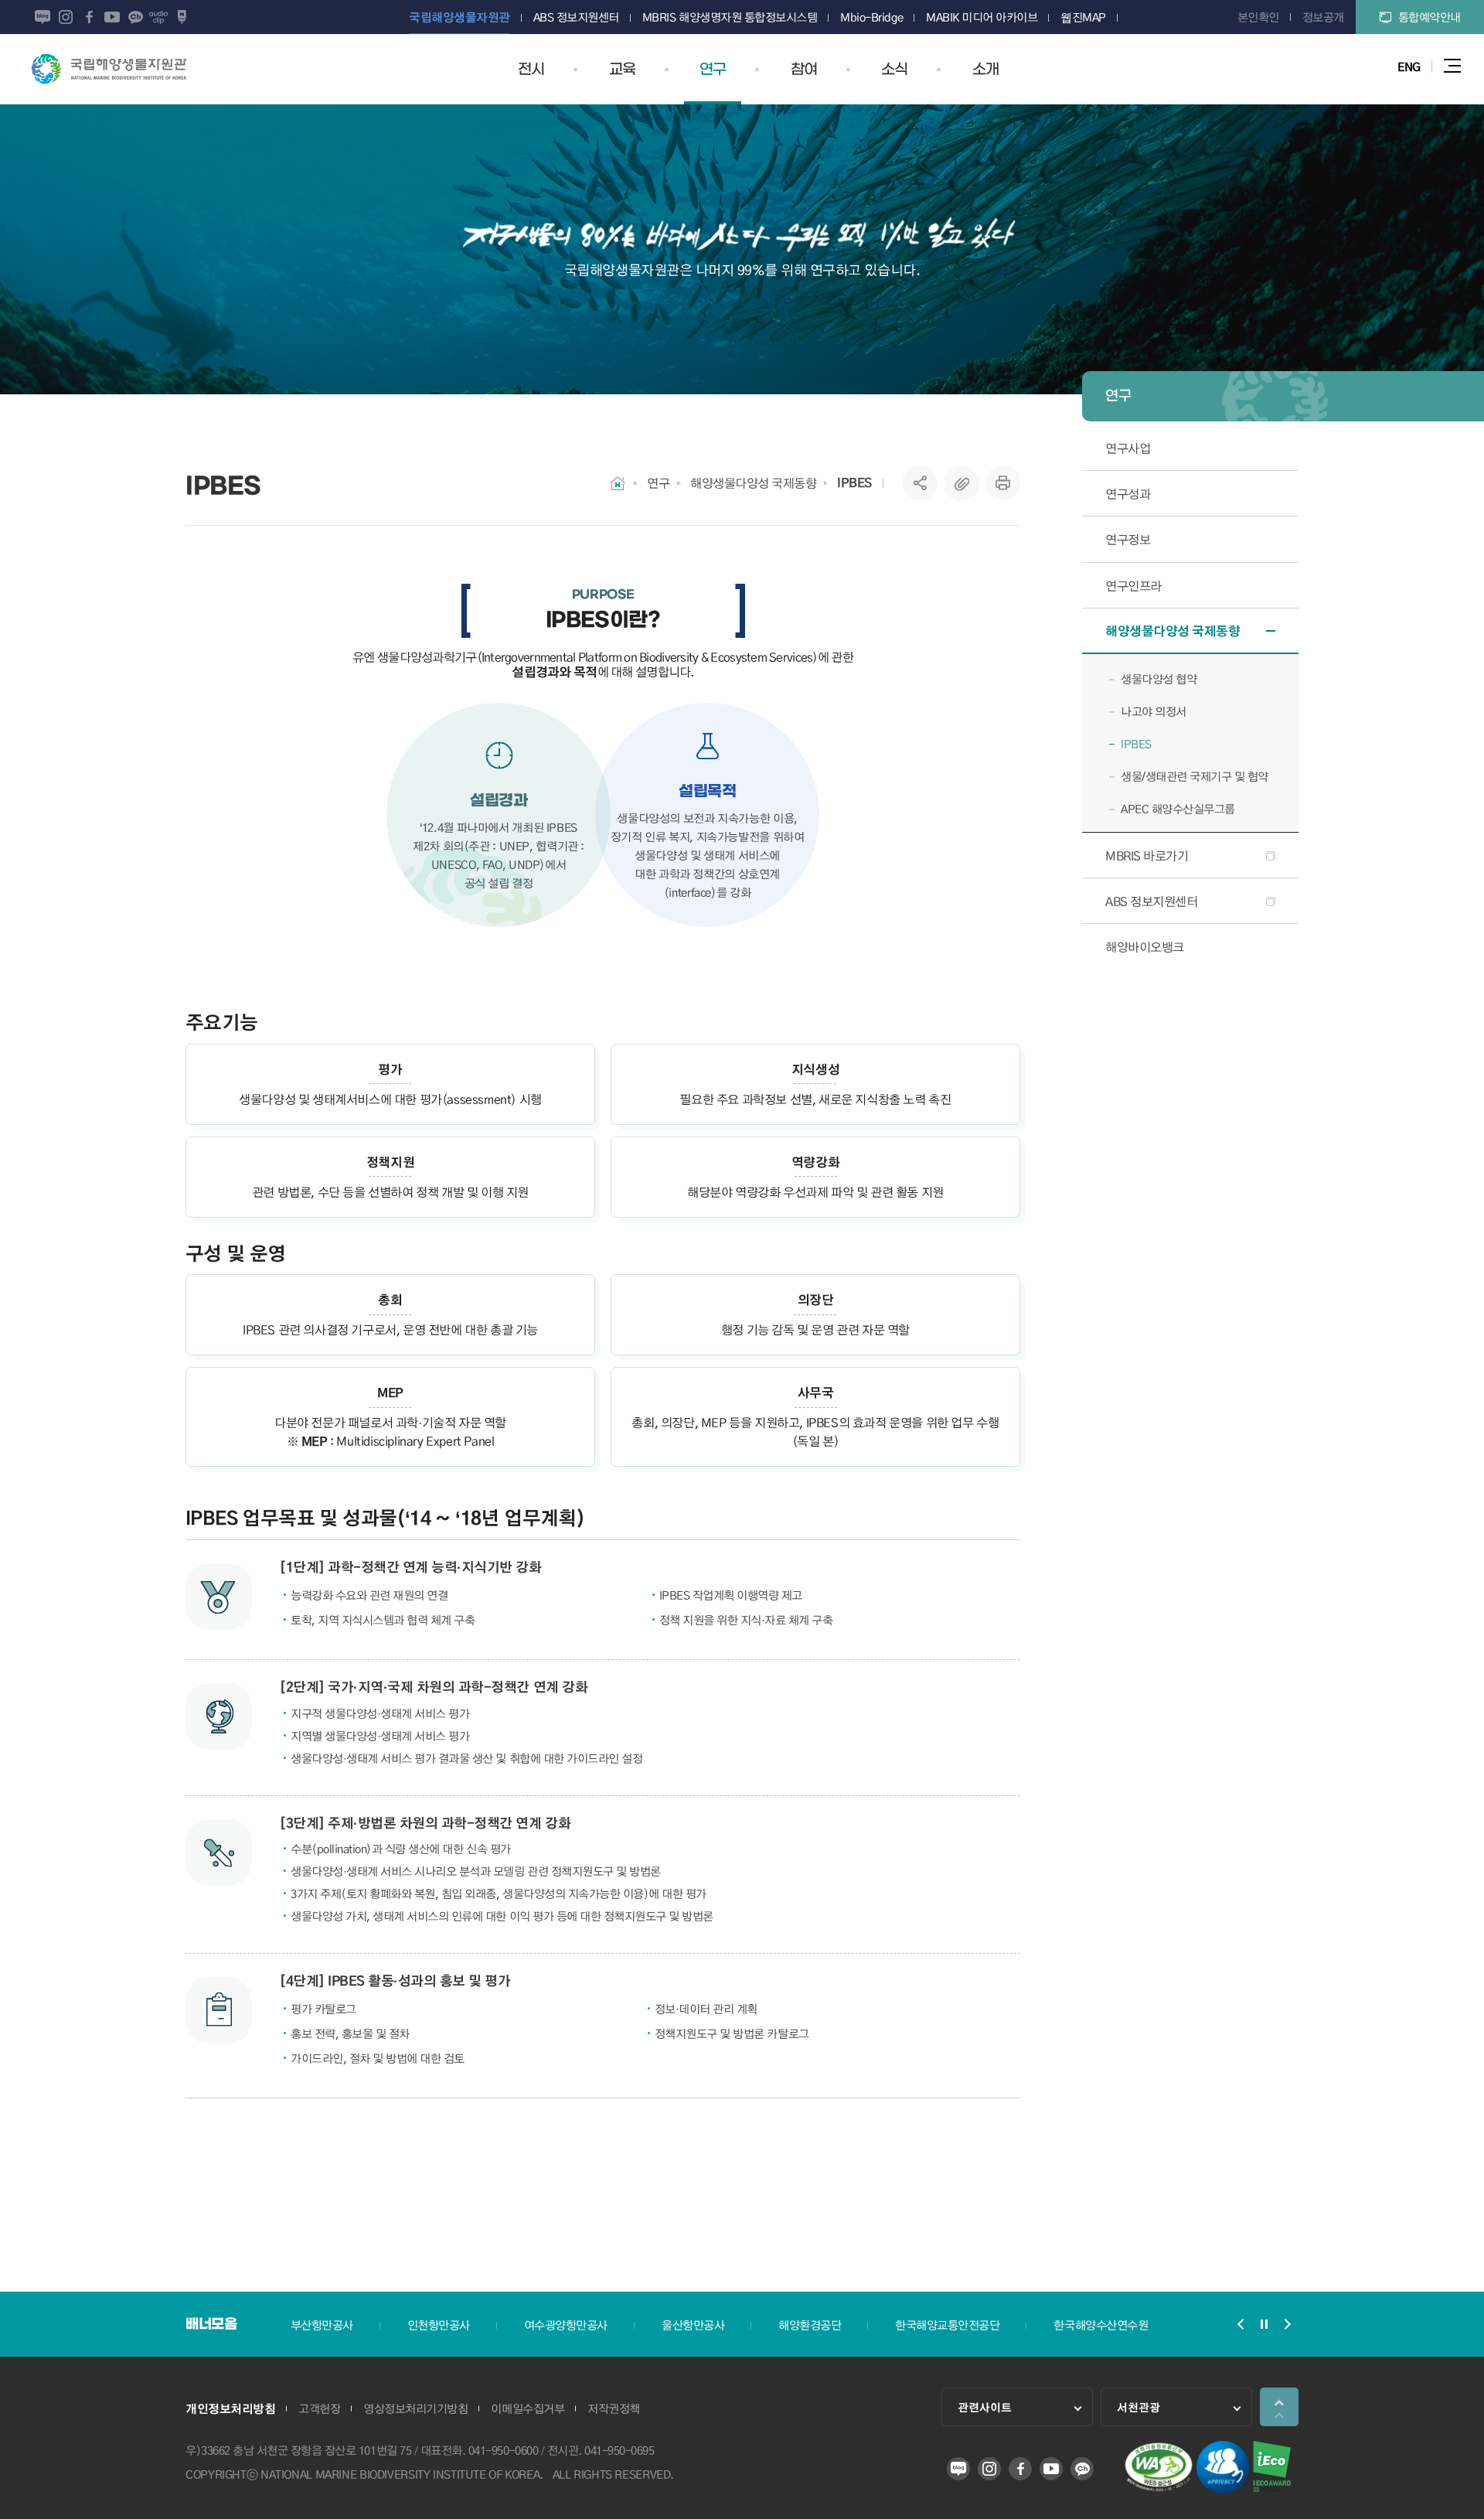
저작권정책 (614, 2408)
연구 (658, 483)
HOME (618, 483)
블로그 (43, 17)
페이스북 (89, 17)
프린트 (1003, 483)
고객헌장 (319, 2408)
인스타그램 (66, 17)
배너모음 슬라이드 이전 (1241, 2324)
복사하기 (962, 483)
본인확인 (1258, 17)
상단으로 (1279, 2407)
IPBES (854, 482)
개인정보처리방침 (230, 2408)
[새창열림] (1159, 2488)
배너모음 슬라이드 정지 (1264, 2324)
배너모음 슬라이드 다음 (1287, 2324)
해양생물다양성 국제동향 (753, 483)
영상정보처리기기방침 (415, 2408)
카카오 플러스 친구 (135, 17)
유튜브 (112, 17)
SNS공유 (920, 483)
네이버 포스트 (182, 17)
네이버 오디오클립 (158, 17)
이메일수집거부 (528, 2408)
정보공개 (1323, 17)
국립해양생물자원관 (109, 69)
